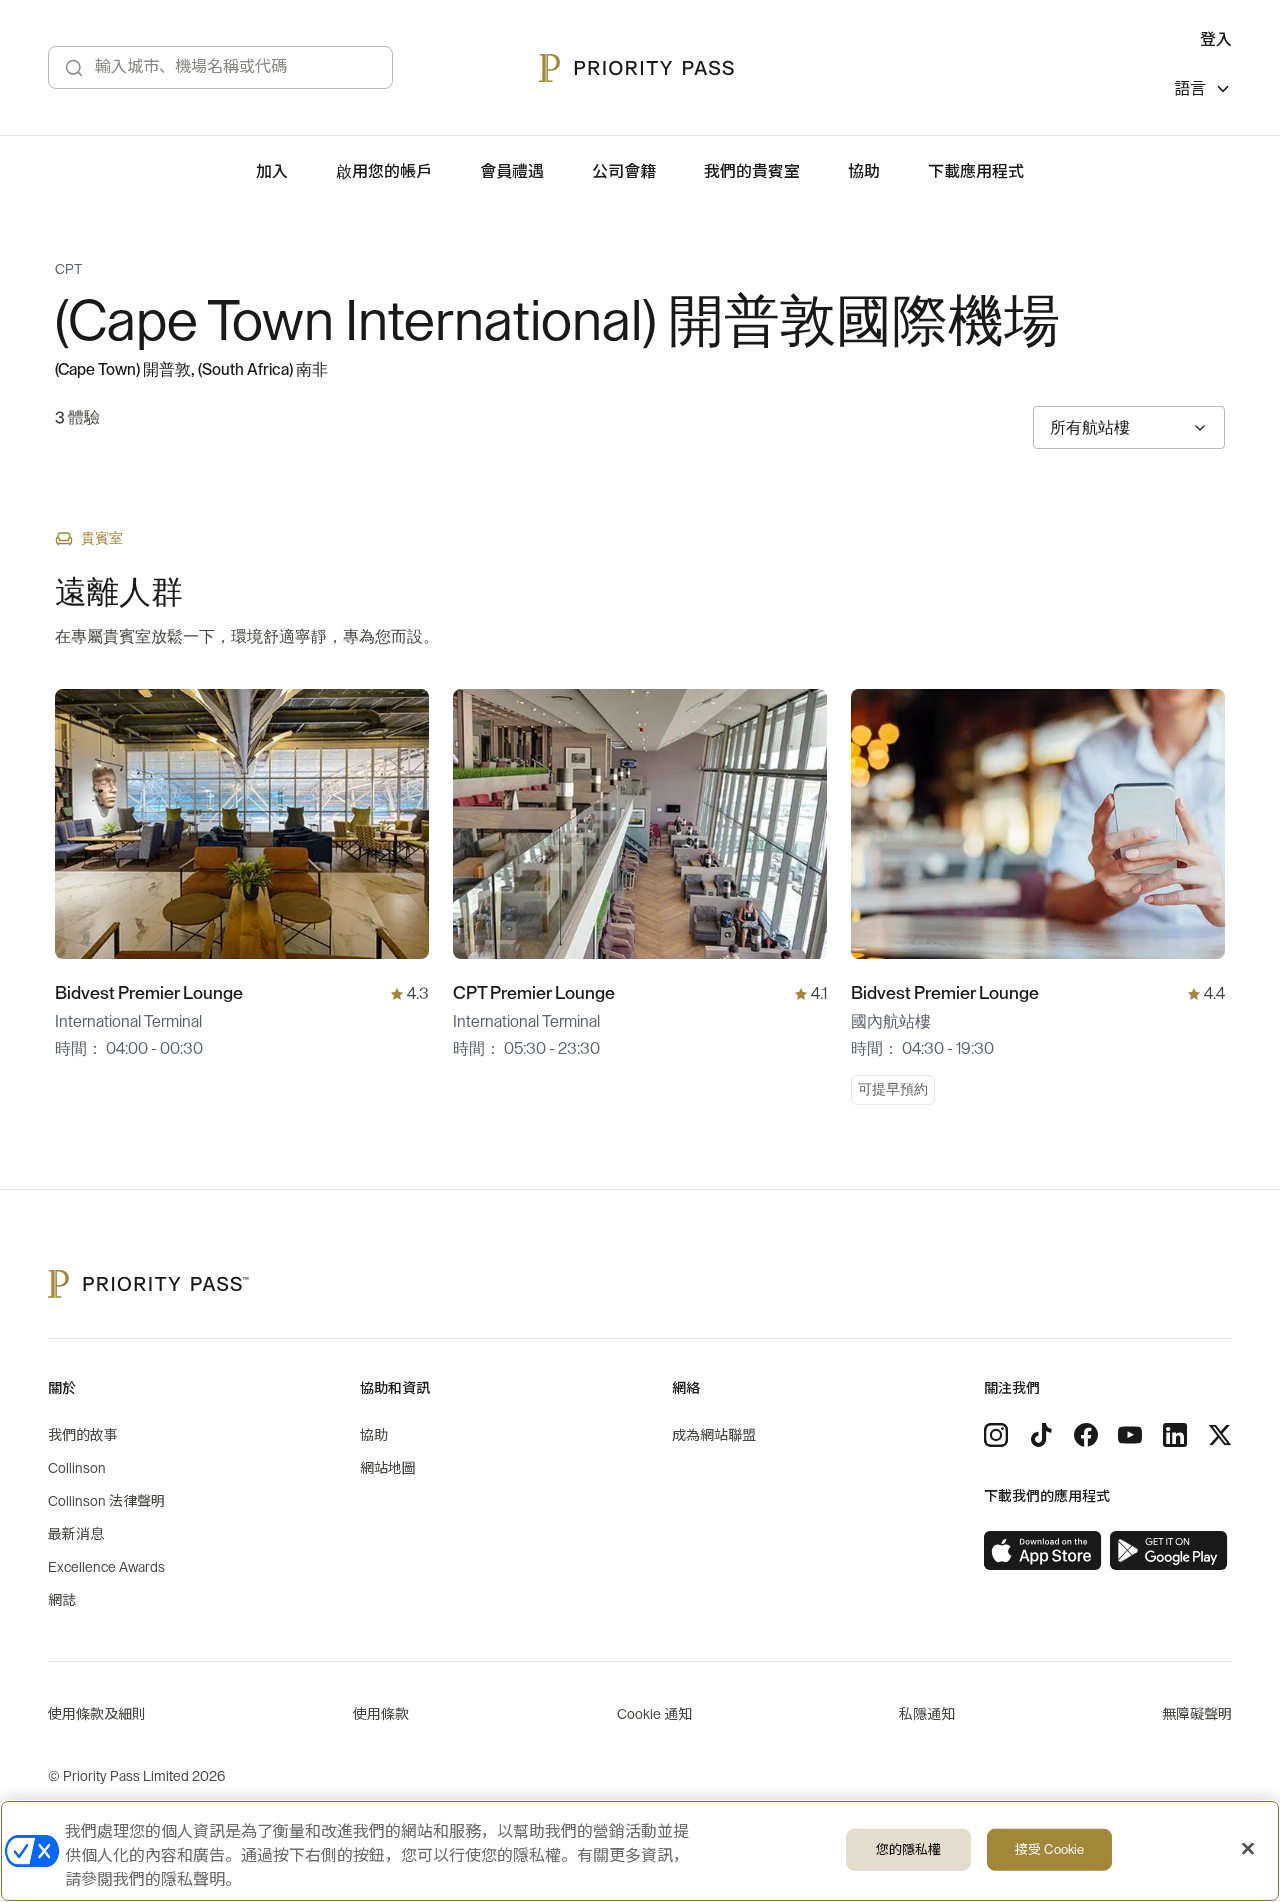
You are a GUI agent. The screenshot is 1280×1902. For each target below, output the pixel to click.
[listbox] (1203, 91)
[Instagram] (996, 1435)
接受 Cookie (1049, 1849)
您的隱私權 (909, 1849)
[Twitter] (1220, 1435)
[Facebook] (1086, 1435)
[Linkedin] (1175, 1435)
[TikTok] (1041, 1435)
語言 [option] (1190, 89)
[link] (1043, 1551)
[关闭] (1248, 1849)
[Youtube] (1130, 1435)
